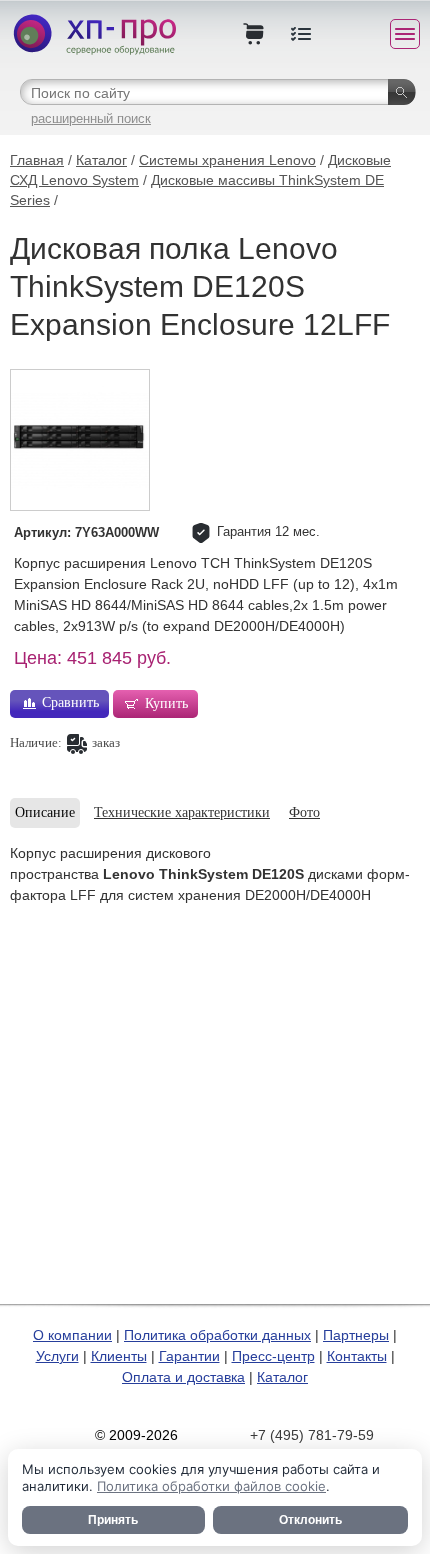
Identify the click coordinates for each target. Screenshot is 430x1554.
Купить (166, 703)
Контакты (357, 1356)
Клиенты (119, 1356)
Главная (37, 160)
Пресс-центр (273, 1356)
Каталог (101, 160)
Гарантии (189, 1356)
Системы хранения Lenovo (227, 160)
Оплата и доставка (183, 1377)
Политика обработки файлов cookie (211, 1486)
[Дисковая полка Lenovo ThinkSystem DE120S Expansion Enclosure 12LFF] (80, 440)
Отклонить (310, 1520)
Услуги (57, 1356)
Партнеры (356, 1335)
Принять (113, 1520)
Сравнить (70, 702)
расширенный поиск (91, 118)
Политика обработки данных (217, 1335)
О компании (72, 1335)
